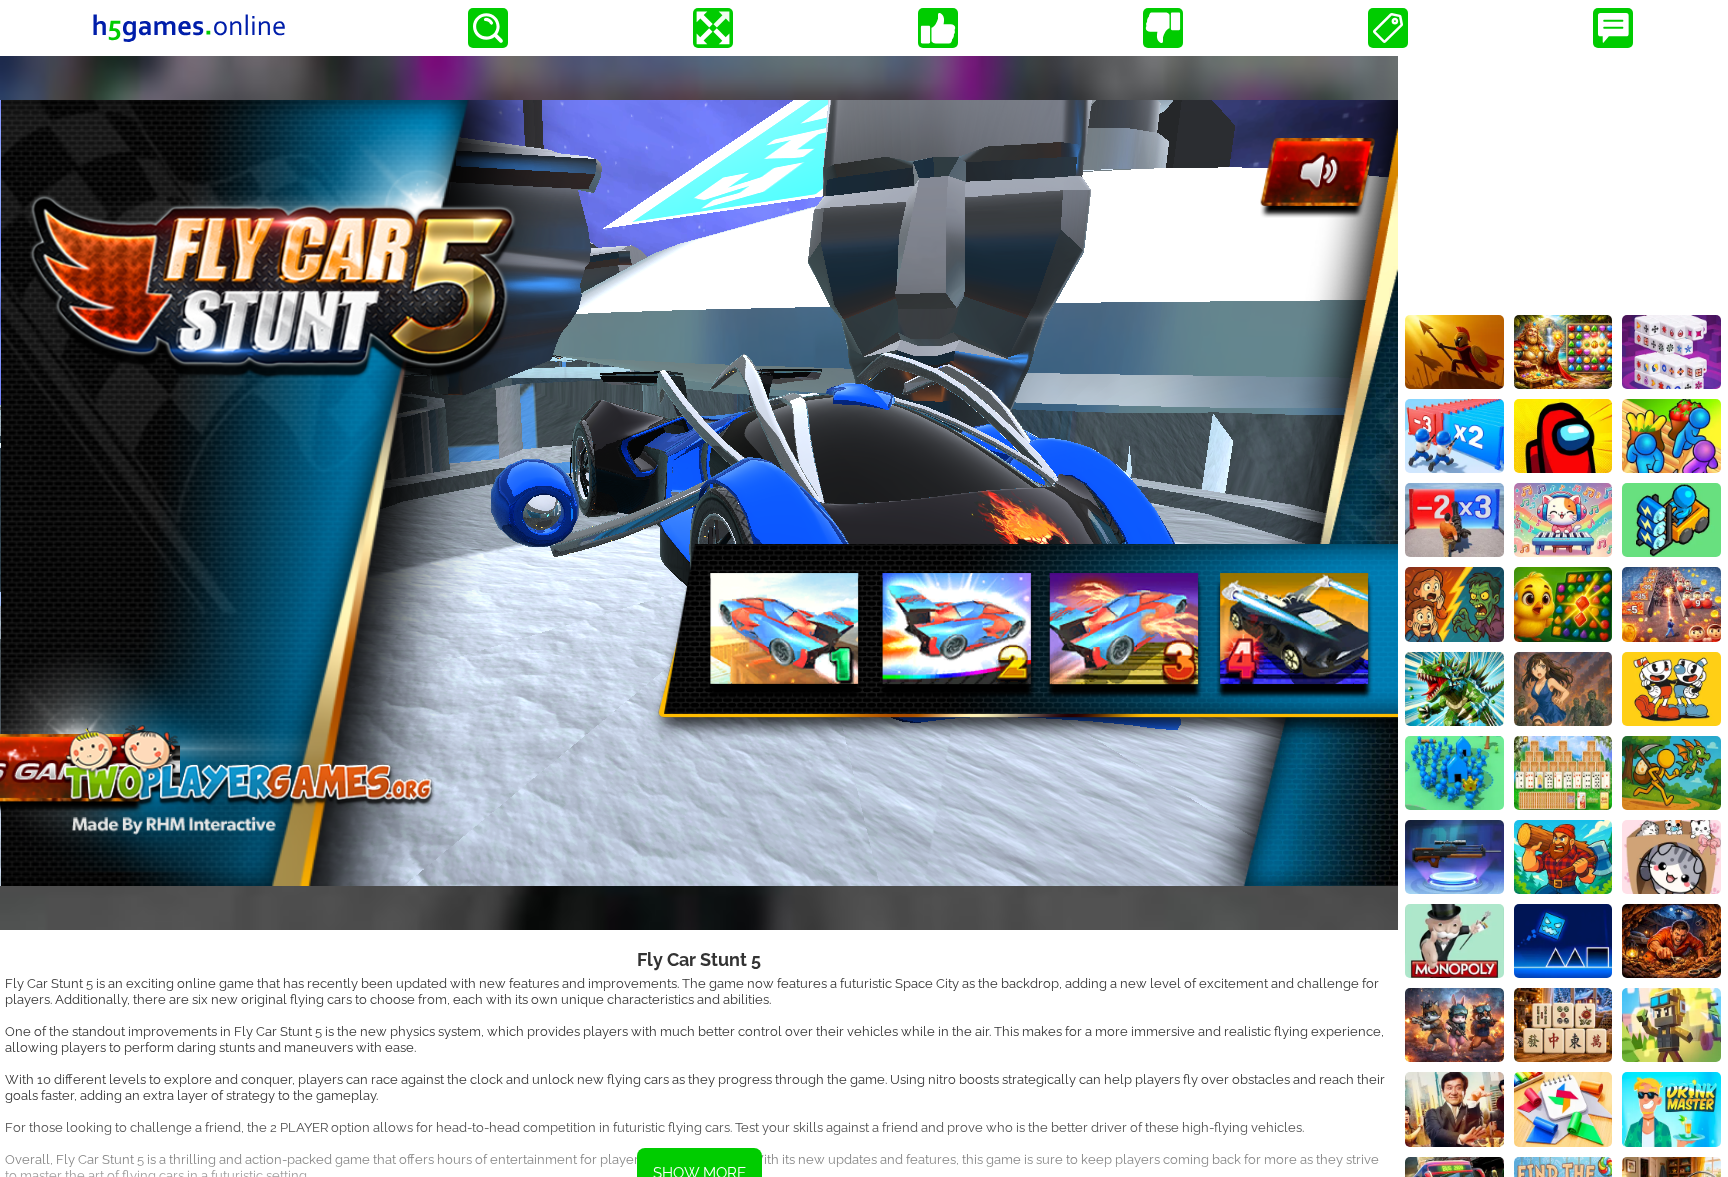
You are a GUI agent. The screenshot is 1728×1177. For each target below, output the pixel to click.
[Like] (938, 28)
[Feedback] (1613, 28)
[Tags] (1388, 28)
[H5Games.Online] (189, 28)
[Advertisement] (1563, 181)
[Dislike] (1163, 28)
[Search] (488, 28)
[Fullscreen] (713, 28)
